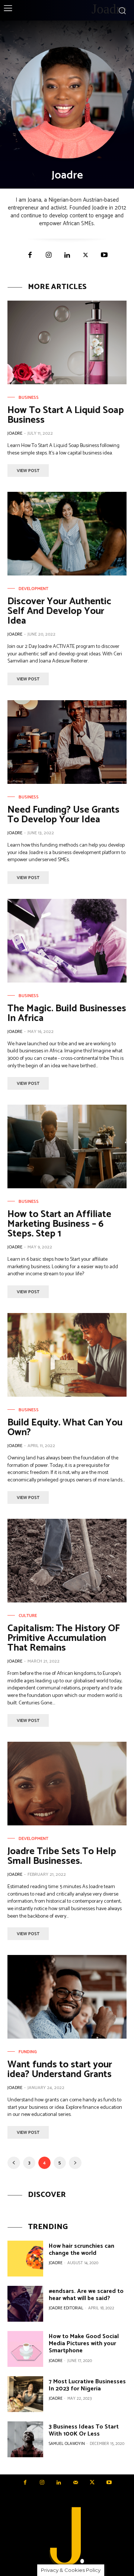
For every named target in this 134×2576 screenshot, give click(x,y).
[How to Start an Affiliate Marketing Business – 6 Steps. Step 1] (67, 1146)
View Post (28, 471)
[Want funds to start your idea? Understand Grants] (67, 1997)
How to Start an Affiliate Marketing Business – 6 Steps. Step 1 (59, 1224)
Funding (28, 2052)
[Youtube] (104, 255)
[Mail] (75, 2483)
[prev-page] (14, 2163)
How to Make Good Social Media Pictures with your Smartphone (84, 2344)
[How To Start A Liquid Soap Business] (67, 342)
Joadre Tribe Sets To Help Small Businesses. (62, 1856)
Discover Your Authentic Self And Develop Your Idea (59, 611)
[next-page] (75, 2163)
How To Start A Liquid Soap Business (66, 415)
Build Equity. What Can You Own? (65, 1427)
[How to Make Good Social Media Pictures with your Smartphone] (25, 2349)
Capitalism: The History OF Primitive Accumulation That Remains (64, 1638)
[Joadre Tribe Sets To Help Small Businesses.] (67, 1784)
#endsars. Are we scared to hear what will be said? (86, 2295)
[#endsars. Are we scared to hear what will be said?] (25, 2304)
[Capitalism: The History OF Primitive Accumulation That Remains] (67, 1561)
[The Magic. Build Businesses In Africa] (67, 941)
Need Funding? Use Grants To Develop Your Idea (63, 815)
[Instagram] (48, 255)
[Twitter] (86, 255)
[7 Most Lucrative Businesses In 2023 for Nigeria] (25, 2394)
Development (33, 589)
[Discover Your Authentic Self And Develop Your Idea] (67, 534)
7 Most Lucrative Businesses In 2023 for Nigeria (87, 2385)
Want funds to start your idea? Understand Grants (60, 2069)
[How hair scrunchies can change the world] (25, 2259)
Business (29, 398)
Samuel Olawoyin (67, 2444)
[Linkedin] (67, 255)
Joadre (15, 433)
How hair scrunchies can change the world (82, 2250)
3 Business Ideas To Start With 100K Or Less (84, 2430)
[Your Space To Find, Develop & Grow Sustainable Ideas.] (67, 2538)
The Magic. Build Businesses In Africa (67, 1013)
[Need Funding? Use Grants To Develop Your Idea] (67, 742)
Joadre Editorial (66, 2308)
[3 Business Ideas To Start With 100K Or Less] (25, 2439)
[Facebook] (30, 255)
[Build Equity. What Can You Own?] (67, 1355)
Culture (28, 1616)
